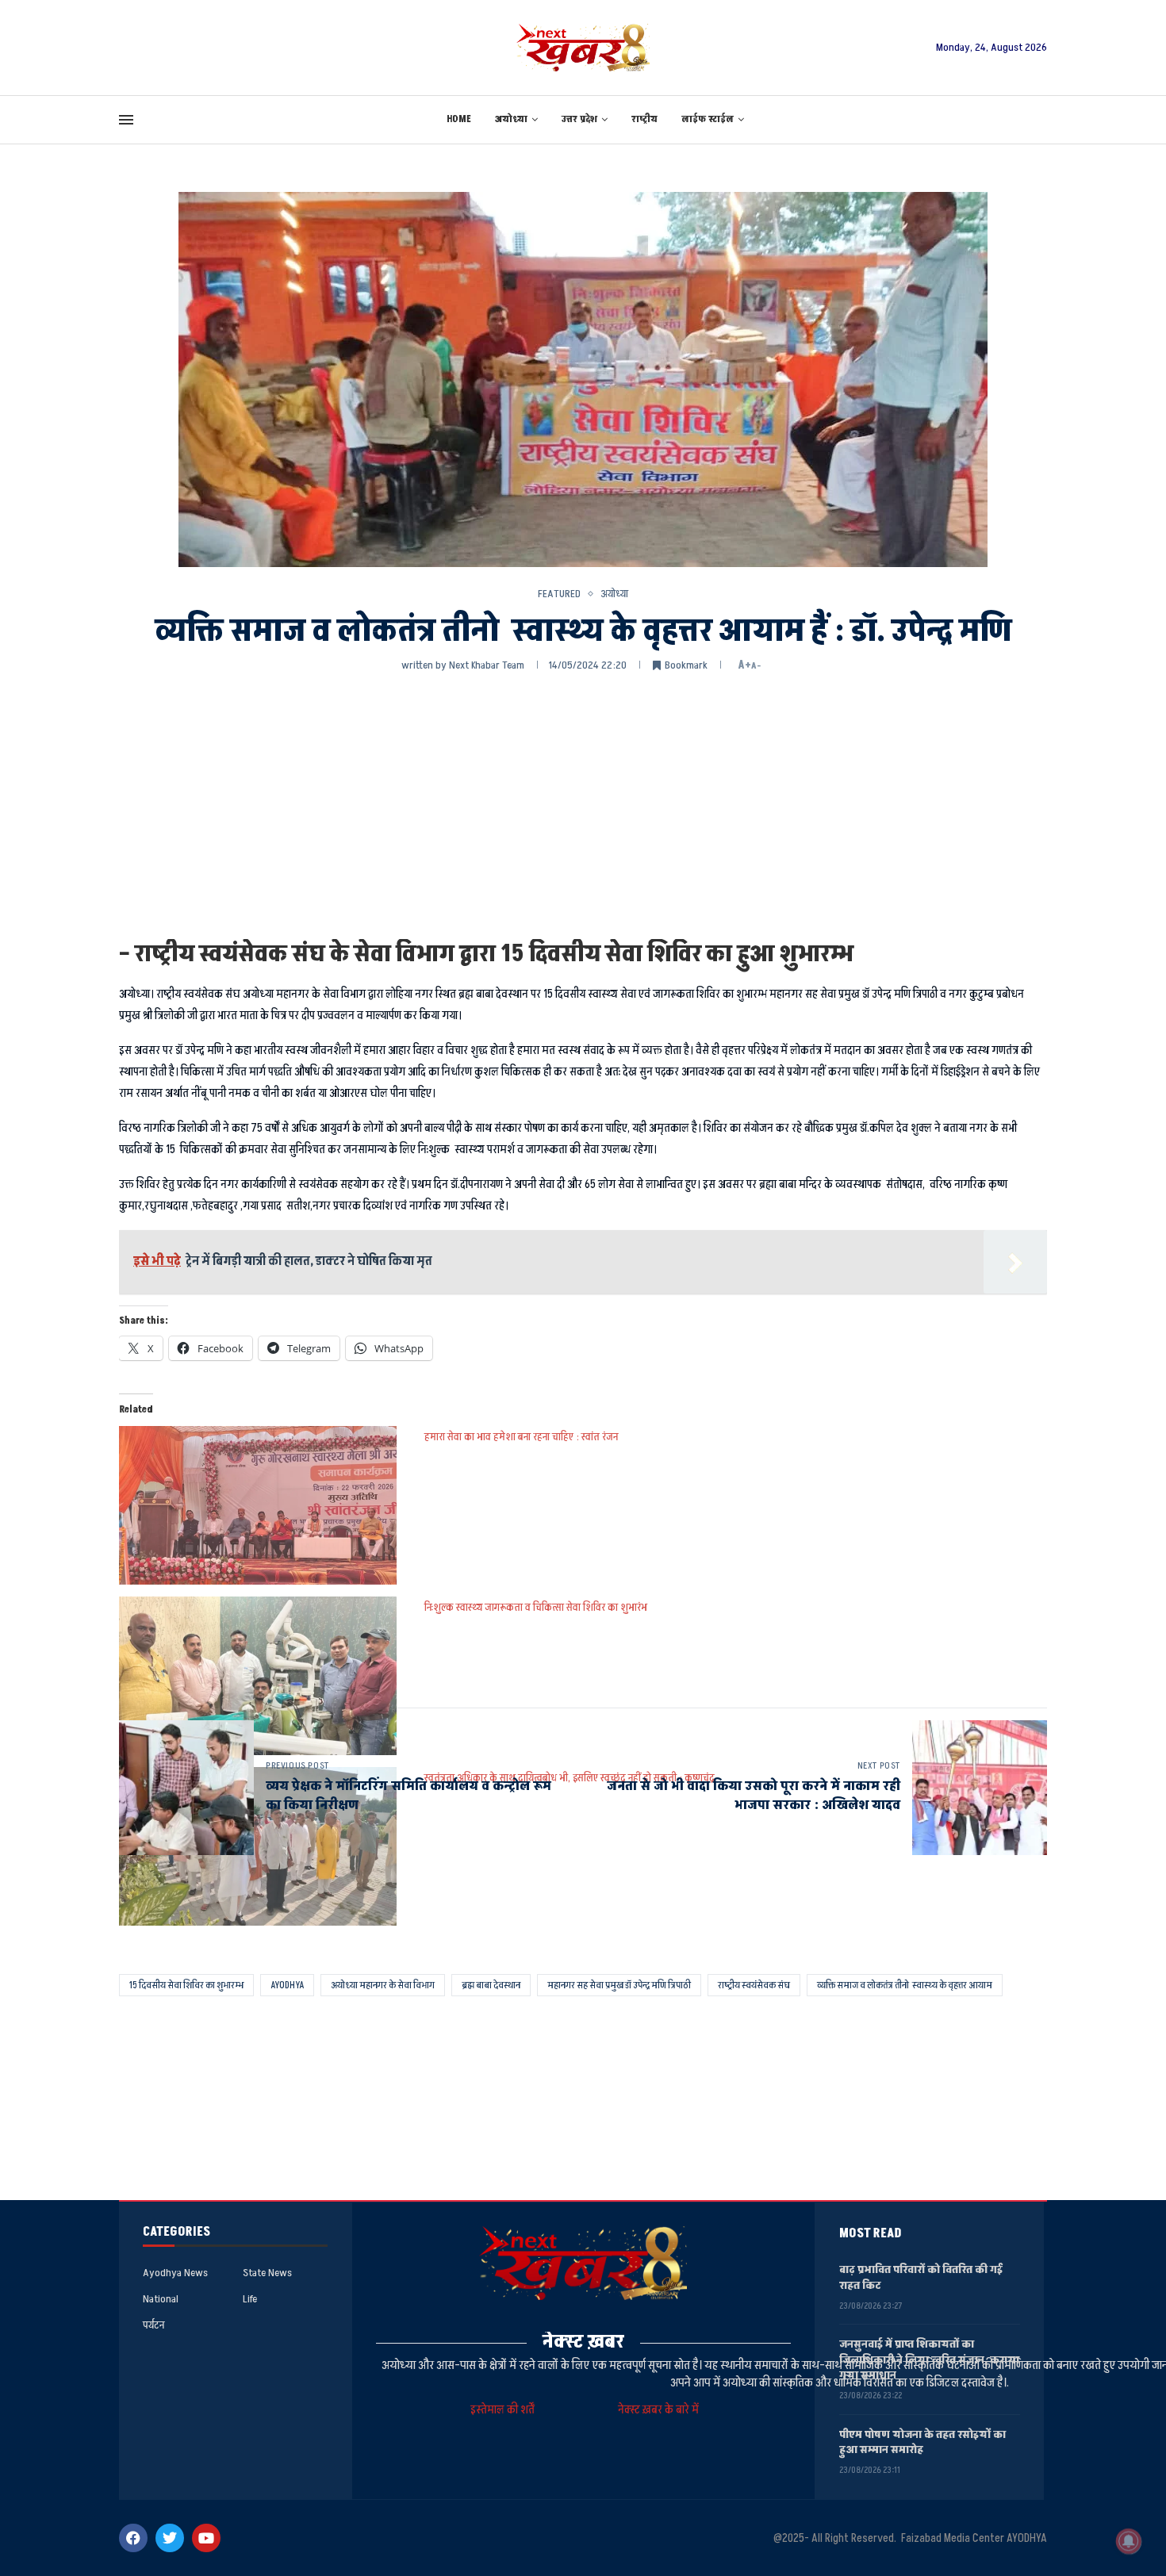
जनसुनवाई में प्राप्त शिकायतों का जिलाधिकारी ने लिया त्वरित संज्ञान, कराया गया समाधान (929, 2359)
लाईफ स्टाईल (708, 119)
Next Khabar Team (487, 665)
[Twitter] (170, 2538)
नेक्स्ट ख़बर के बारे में (658, 2410)
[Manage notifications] (1129, 2541)
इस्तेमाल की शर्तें (505, 2410)
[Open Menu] (126, 120)
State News (267, 2273)
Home (459, 119)
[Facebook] (133, 2538)
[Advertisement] (583, 804)
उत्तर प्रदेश (579, 119)
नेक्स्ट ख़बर (583, 2342)
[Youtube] (206, 2538)
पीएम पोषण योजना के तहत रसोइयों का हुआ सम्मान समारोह (922, 2442)
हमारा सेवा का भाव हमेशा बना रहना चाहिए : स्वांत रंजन (521, 1437)
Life (250, 2299)
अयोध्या (511, 119)
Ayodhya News (175, 2273)
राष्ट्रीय (644, 119)
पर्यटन (153, 2325)
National (161, 2299)
